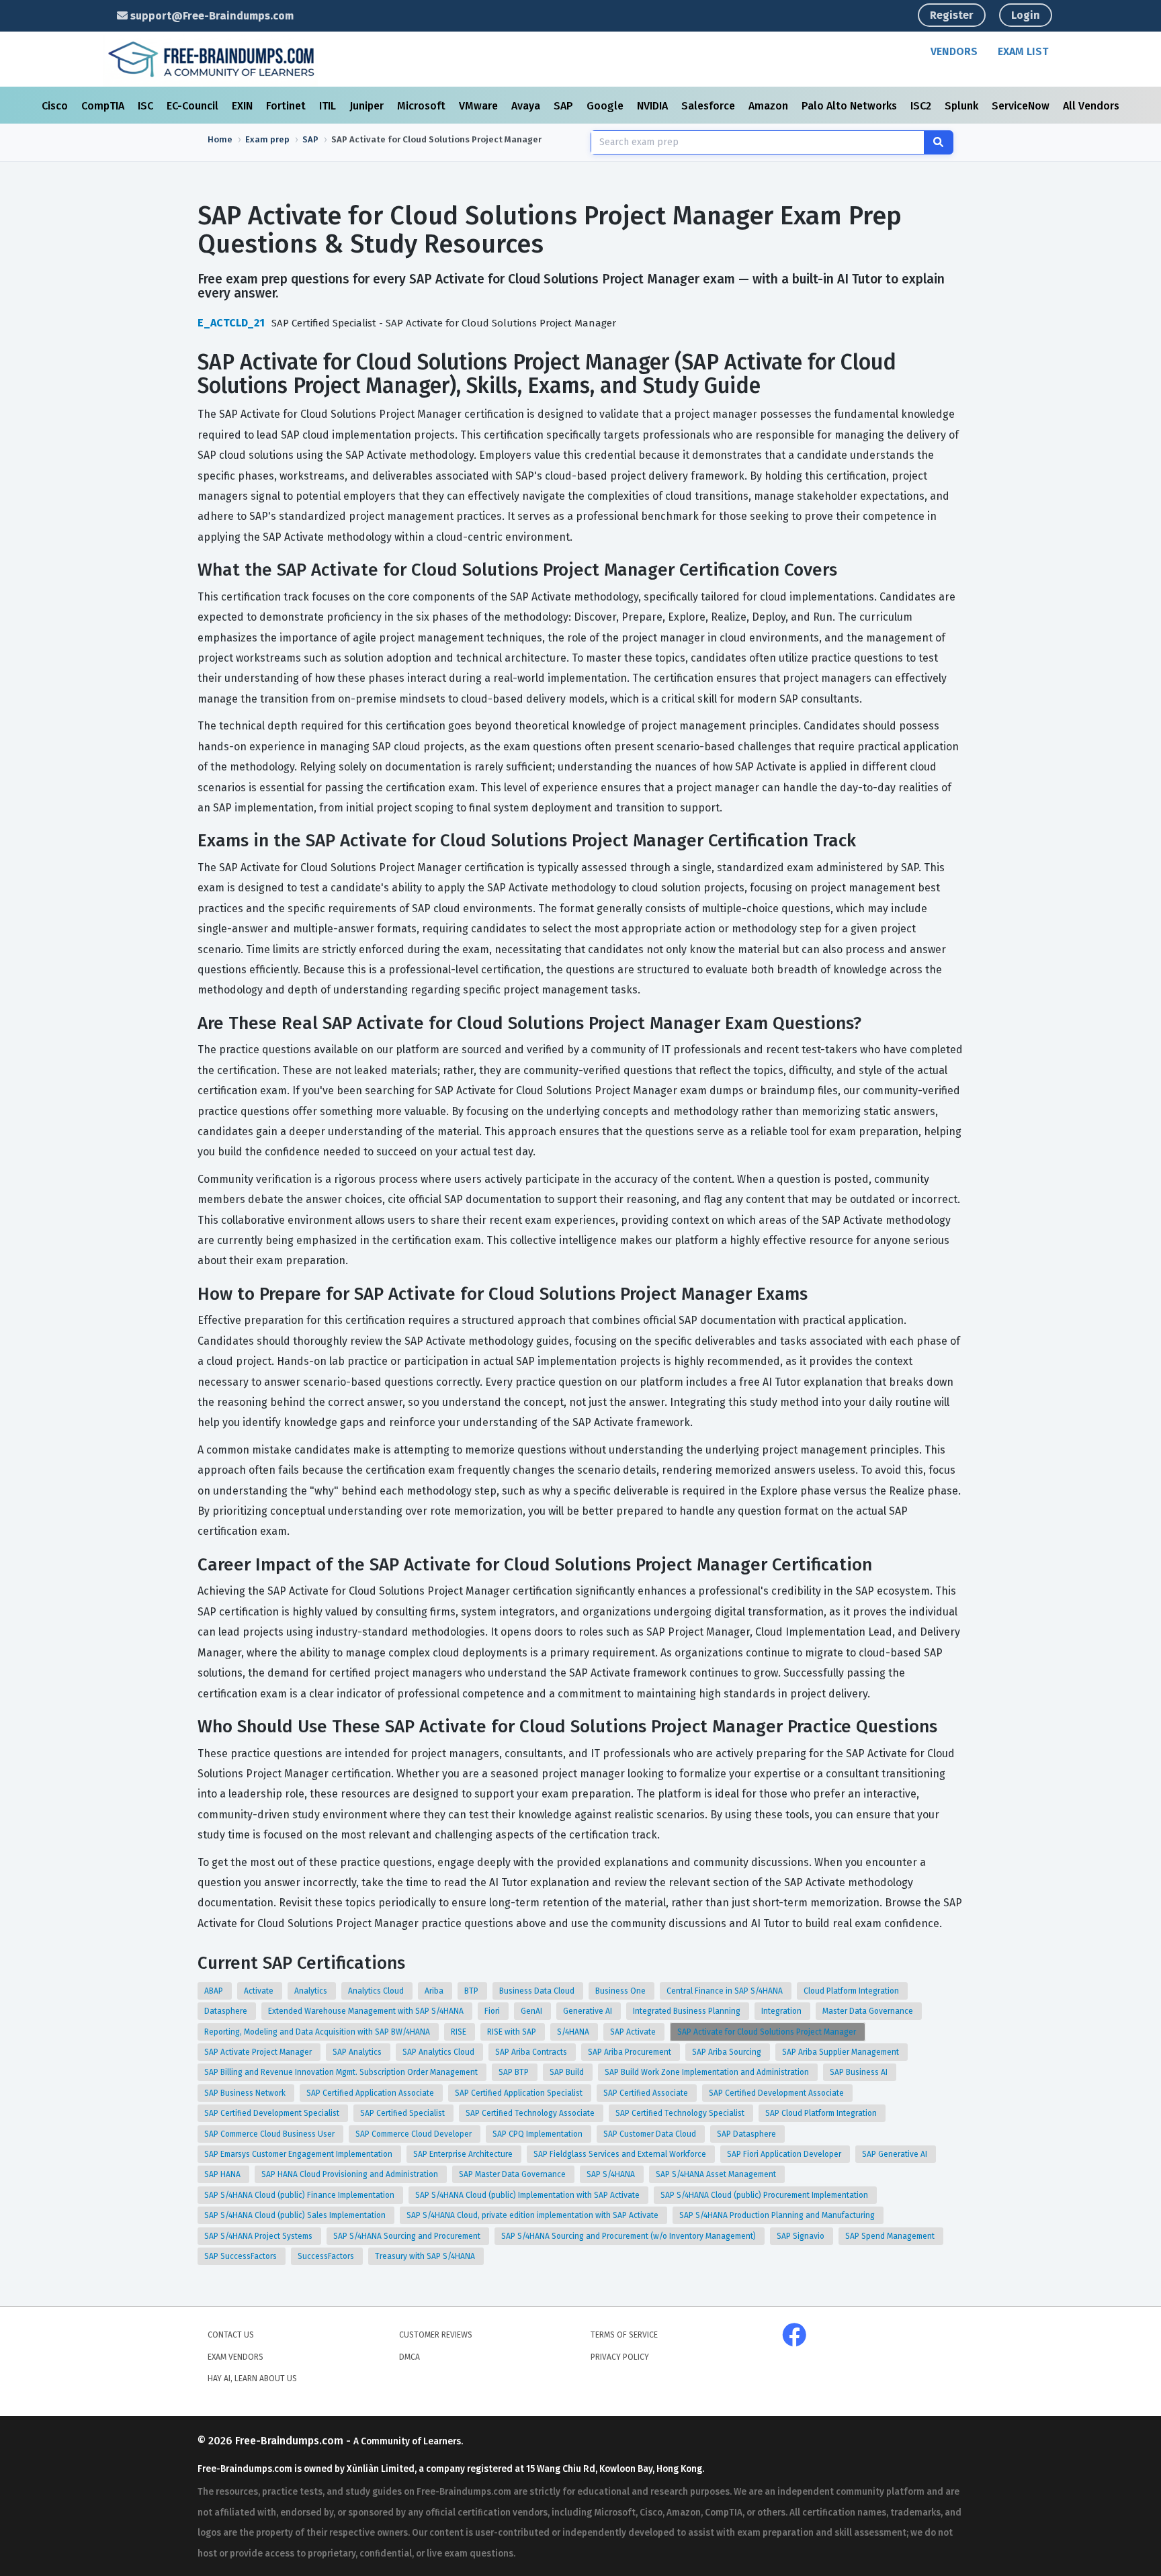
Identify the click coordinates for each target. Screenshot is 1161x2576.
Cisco (56, 106)
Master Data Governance (869, 2011)
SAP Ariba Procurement (631, 2052)
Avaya (527, 106)
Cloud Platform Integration (852, 1991)
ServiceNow (1022, 106)
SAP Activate (634, 2032)
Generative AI (589, 2011)
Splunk (963, 106)
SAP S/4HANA (612, 2174)
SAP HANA (223, 2174)
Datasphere (227, 2011)
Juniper (368, 106)
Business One (621, 1991)
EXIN (244, 106)
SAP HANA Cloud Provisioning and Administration (351, 2174)
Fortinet (287, 106)
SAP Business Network (246, 2093)
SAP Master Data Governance (513, 2174)
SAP (565, 106)
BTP (472, 1991)
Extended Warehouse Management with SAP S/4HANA (367, 2011)
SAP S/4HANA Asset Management (717, 2174)
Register (952, 15)
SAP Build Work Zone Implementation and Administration (708, 2072)
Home (220, 139)
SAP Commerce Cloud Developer (415, 2134)
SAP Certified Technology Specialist (681, 2113)
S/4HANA (574, 2032)
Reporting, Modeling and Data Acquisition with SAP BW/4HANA (318, 2032)
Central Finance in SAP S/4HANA (726, 1991)
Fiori (493, 2011)
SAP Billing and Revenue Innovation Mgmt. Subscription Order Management (342, 2072)
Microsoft (423, 106)
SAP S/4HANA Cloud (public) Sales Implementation (296, 2215)
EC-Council (194, 106)
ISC (147, 106)
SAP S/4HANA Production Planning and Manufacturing (778, 2215)
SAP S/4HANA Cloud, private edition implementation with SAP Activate (533, 2215)
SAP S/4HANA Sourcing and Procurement (408, 2236)
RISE (460, 2032)
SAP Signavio (802, 2236)
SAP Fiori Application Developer (785, 2154)
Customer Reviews (436, 2335)
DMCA (410, 2357)
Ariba (435, 1991)
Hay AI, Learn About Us (252, 2379)
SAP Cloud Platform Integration (822, 2113)
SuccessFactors (327, 2256)
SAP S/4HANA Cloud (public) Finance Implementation (300, 2195)
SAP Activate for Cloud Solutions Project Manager (768, 2032)
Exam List (1023, 51)
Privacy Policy (620, 2357)
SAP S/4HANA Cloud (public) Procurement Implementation (765, 2195)
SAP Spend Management (891, 2236)
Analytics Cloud (377, 1991)
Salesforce (709, 106)
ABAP (215, 1991)
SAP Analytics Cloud (439, 2052)
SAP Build (568, 2072)
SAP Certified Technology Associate (531, 2113)
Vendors (954, 51)
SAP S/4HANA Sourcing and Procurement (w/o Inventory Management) (630, 2236)
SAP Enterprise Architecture (464, 2154)
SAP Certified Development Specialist (273, 2113)
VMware (480, 106)
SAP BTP (515, 2072)
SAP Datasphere (747, 2134)
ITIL (329, 106)
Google (606, 106)
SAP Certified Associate (647, 2093)
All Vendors (1091, 106)
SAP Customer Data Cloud (651, 2134)
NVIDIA (654, 106)
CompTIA (104, 106)
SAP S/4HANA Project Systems (259, 2236)
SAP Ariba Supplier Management (842, 2052)
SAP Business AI (860, 2072)
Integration (782, 2011)
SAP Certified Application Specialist (520, 2093)
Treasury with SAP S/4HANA (426, 2256)
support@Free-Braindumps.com (211, 16)
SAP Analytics (358, 2052)
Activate (260, 1991)
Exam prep (267, 139)
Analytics (312, 1991)
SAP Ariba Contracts (532, 2052)
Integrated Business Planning (688, 2011)
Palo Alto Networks (851, 106)
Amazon (770, 106)
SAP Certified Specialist (403, 2113)
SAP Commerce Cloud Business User (270, 2134)
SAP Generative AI (896, 2154)
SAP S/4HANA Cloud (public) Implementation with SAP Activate (528, 2195)
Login (1026, 15)
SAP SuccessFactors (242, 2256)
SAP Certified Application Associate (371, 2093)
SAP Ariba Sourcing (728, 2052)
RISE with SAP (513, 2032)
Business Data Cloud (538, 1991)
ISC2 (922, 106)
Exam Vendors (235, 2357)
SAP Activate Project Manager (259, 2052)
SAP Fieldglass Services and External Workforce (621, 2154)
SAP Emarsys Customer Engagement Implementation (299, 2154)
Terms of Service (624, 2335)
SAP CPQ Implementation (539, 2134)
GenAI (532, 2011)
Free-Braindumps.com (291, 2441)
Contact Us (231, 2335)
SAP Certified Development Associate (777, 2093)
